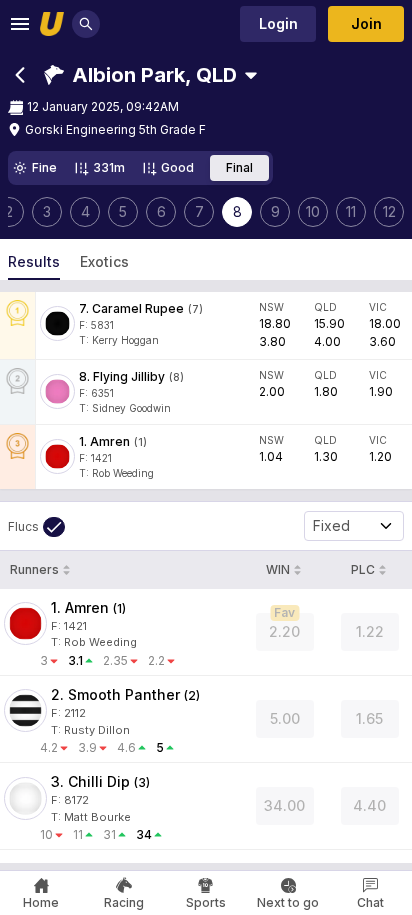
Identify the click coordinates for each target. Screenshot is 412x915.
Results (34, 261)
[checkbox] (36, 527)
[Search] (86, 24)
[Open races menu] (251, 75)
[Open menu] (20, 24)
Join (366, 23)
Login (278, 23)
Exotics (104, 261)
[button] (140, 75)
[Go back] (20, 75)
